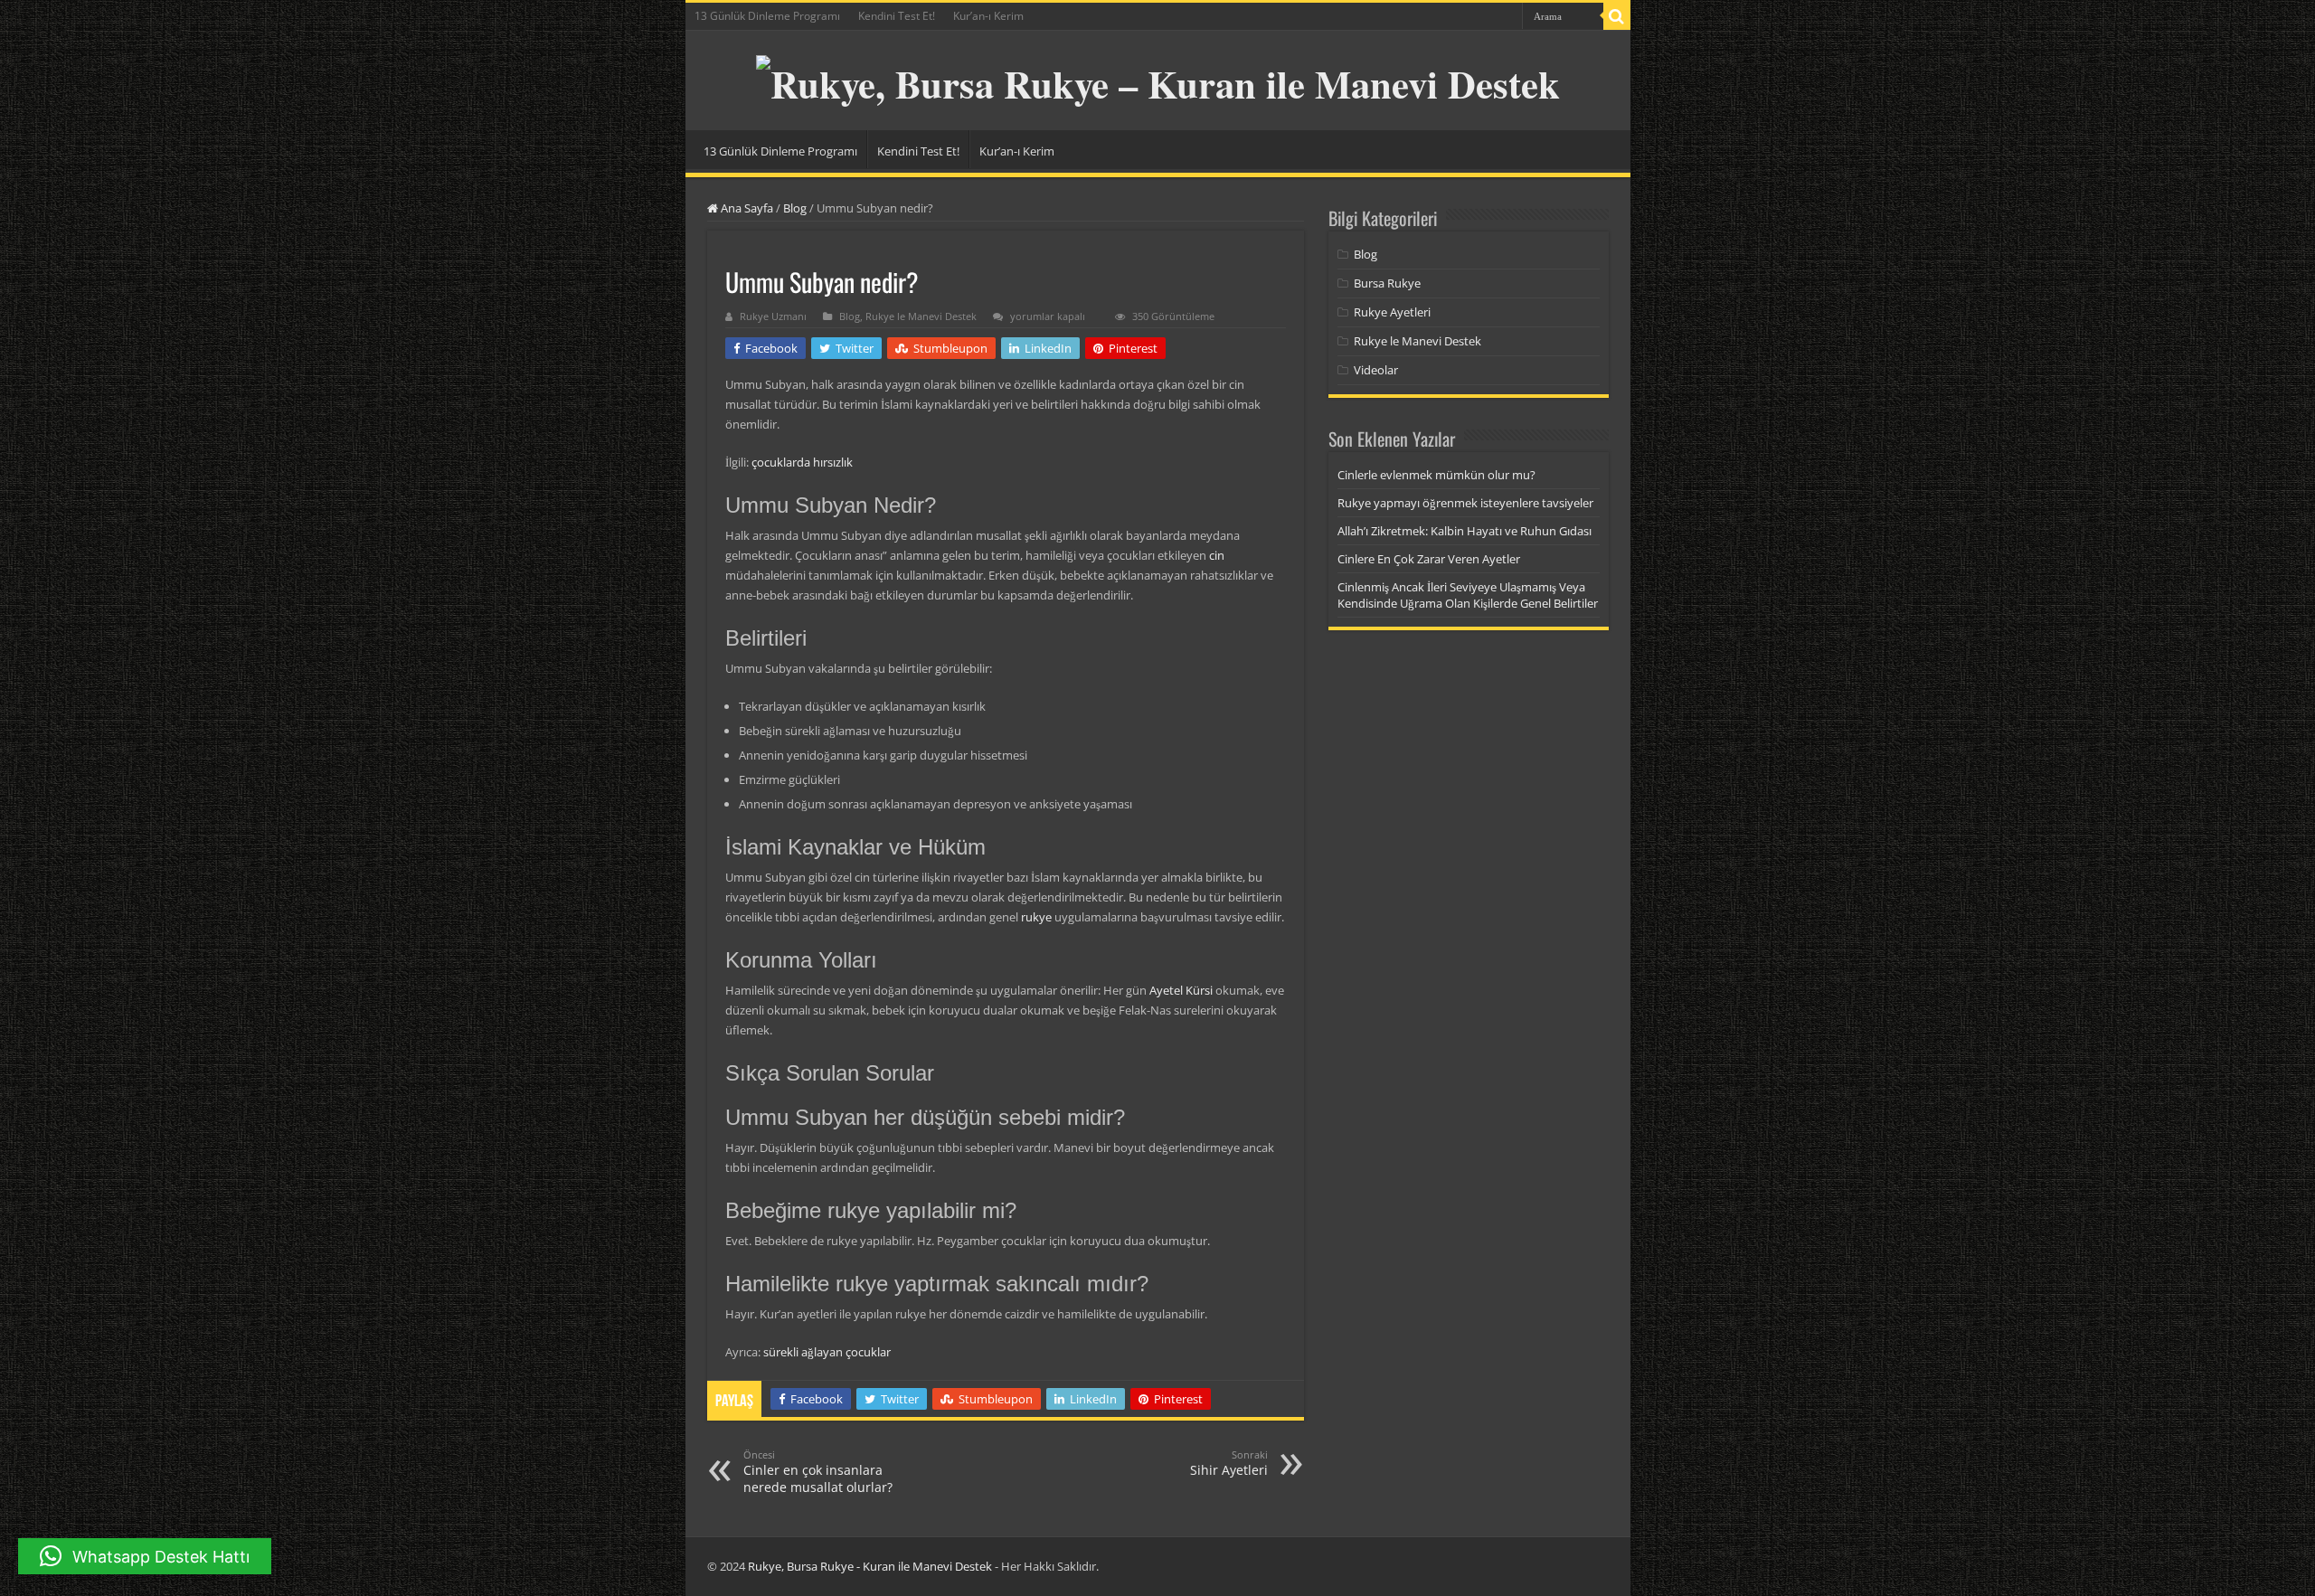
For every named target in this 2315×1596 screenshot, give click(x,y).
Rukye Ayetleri (1392, 312)
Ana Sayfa (746, 208)
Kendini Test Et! (897, 16)
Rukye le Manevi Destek (921, 316)
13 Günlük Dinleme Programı (767, 16)
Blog (795, 208)
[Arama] (1617, 16)
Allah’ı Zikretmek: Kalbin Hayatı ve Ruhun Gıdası (1465, 531)
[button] (145, 1556)
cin (1217, 555)
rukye (1036, 917)
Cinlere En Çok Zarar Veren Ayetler (1429, 559)
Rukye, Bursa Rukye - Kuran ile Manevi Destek (870, 1566)
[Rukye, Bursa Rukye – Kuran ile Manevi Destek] (1158, 77)
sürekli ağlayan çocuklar (827, 1352)
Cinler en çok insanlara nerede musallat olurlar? (818, 1472)
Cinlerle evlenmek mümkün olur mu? (1436, 475)
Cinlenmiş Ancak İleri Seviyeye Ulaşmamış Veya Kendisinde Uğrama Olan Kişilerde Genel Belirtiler (1468, 595)
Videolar (1376, 370)
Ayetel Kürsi (1181, 990)
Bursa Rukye (1387, 283)
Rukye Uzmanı (773, 316)
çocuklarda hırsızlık (802, 462)
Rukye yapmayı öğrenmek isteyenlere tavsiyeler (1465, 503)
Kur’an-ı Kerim (988, 16)
